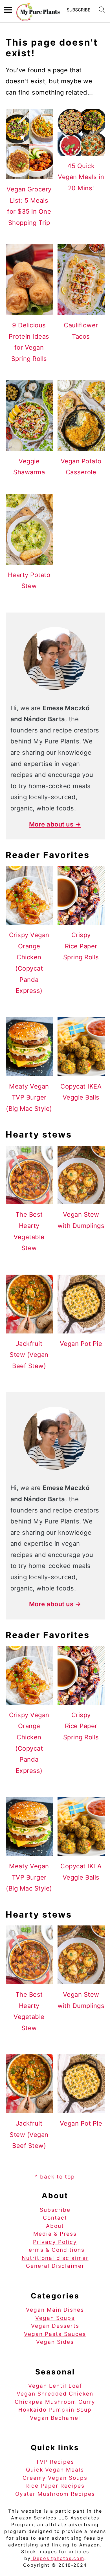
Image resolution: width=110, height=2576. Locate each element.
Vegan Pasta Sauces (55, 2334)
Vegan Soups (55, 2318)
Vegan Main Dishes (55, 2310)
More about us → (55, 824)
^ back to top (55, 2177)
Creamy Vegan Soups (55, 2478)
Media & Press (55, 2234)
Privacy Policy (55, 2242)
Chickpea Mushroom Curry (55, 2402)
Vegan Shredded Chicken (55, 2394)
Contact (55, 2218)
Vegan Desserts (55, 2326)
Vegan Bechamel (55, 2418)
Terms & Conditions (55, 2250)
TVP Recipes (55, 2462)
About (55, 2226)
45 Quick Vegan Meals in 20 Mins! (81, 177)
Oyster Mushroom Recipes (55, 2494)
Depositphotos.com (58, 2558)
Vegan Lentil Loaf (55, 2386)
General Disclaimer (55, 2266)
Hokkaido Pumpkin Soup (55, 2410)
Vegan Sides (55, 2342)
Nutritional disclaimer (55, 2258)
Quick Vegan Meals (55, 2470)
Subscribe (55, 2210)
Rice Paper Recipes (55, 2486)
